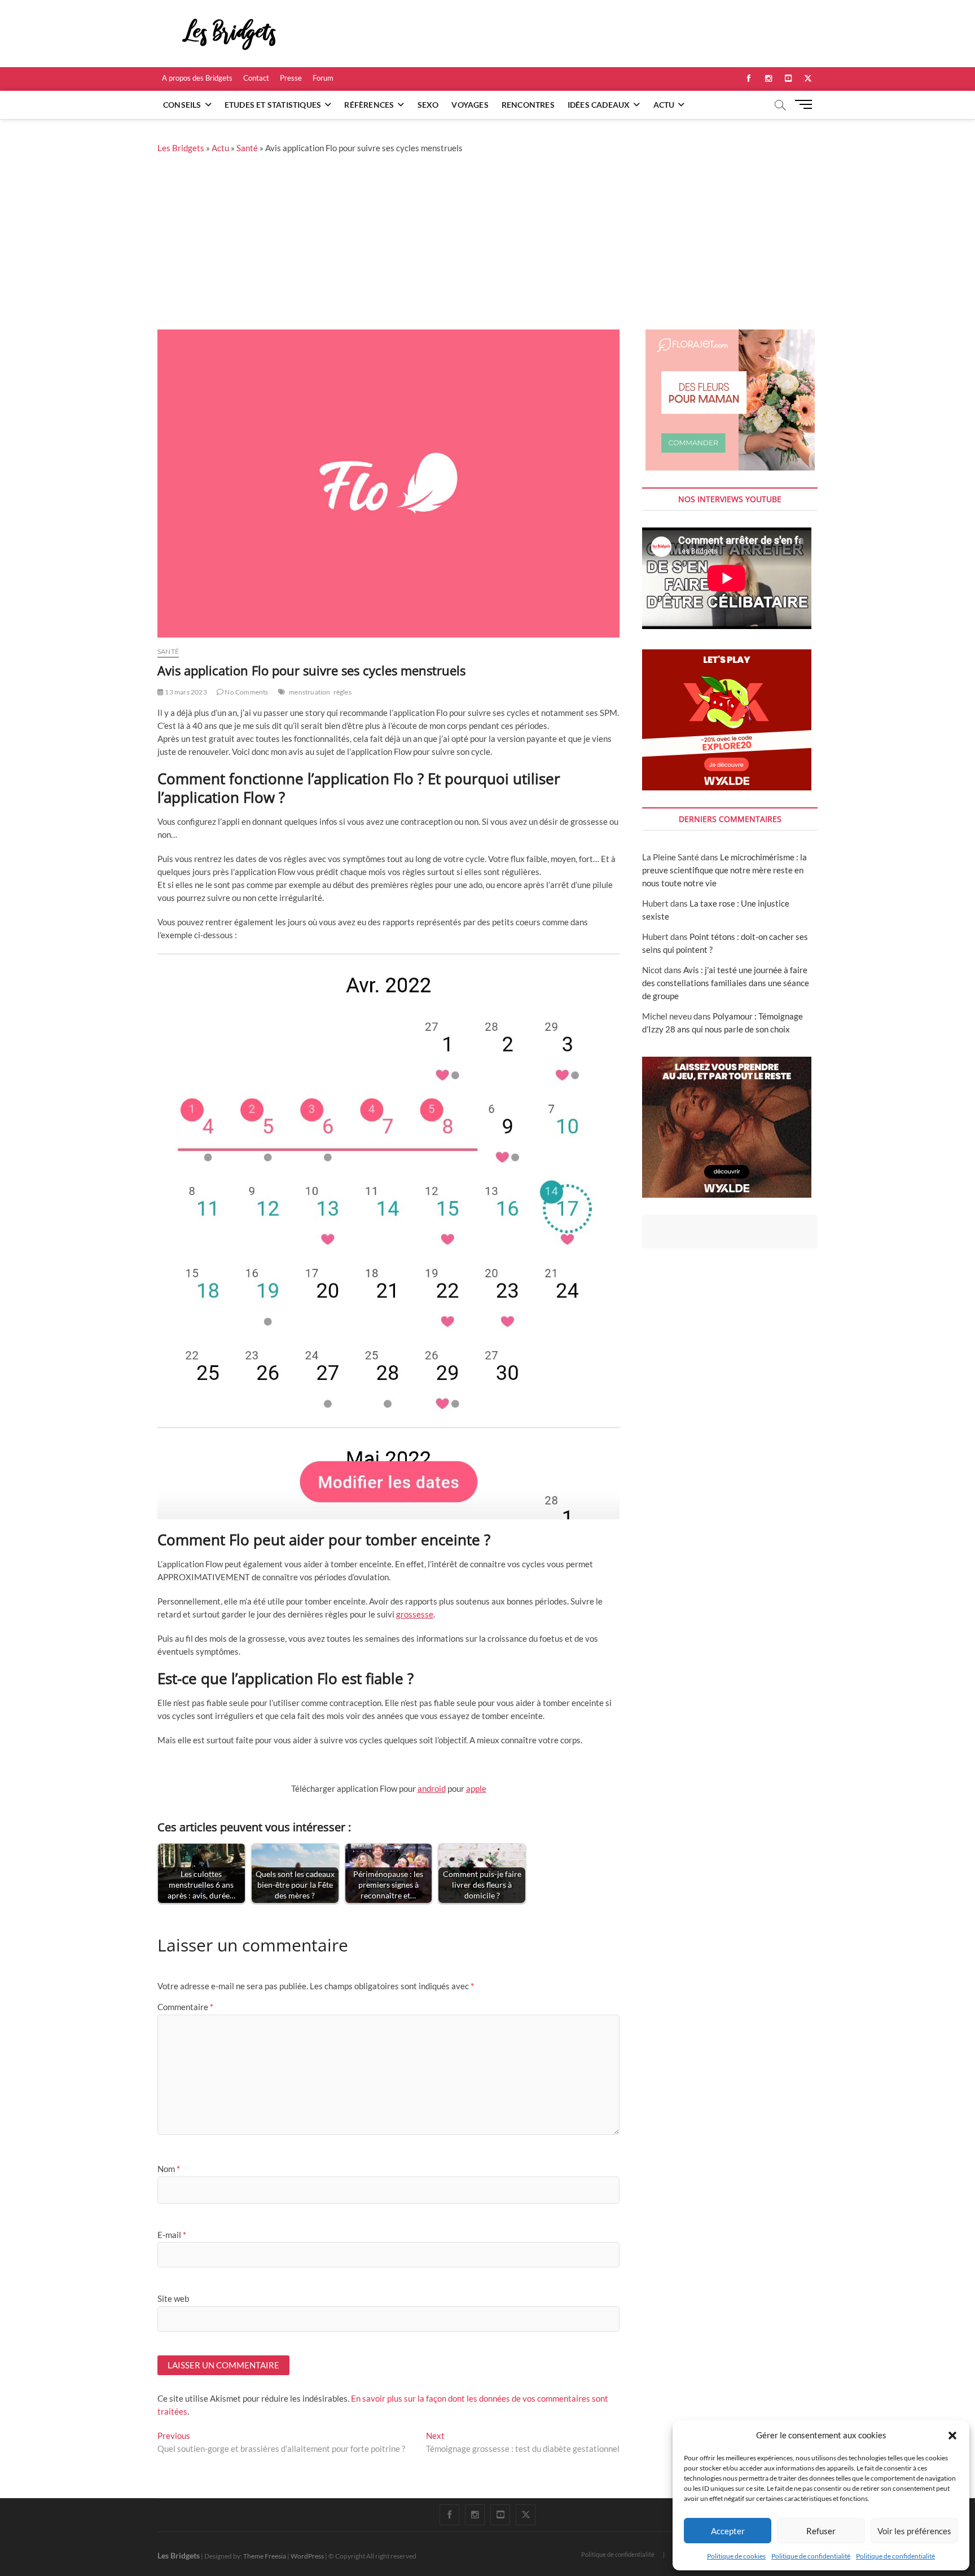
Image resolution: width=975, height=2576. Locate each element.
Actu (664, 105)
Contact (256, 78)
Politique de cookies (736, 2556)
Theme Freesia (265, 2556)
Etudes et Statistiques (273, 105)
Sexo (428, 105)
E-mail (172, 2235)
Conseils (182, 105)
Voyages (470, 105)
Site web (173, 2298)
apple (476, 1788)
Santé (247, 148)
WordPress (307, 2556)
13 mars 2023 (185, 692)
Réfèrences (369, 105)
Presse (291, 78)
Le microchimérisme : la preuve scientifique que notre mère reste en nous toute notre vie (724, 870)
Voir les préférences (914, 2531)
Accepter (728, 2531)
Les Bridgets (181, 148)
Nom (169, 2169)
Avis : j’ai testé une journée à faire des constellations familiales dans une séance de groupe (726, 983)
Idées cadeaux (599, 105)
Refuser (821, 2531)
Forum (323, 78)
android (432, 1788)
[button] (952, 2436)
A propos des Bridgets (197, 78)
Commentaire (185, 2007)
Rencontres (528, 105)
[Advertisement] (488, 245)
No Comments (246, 692)
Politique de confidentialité (811, 2556)
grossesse (415, 1614)
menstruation (309, 692)
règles (342, 692)
